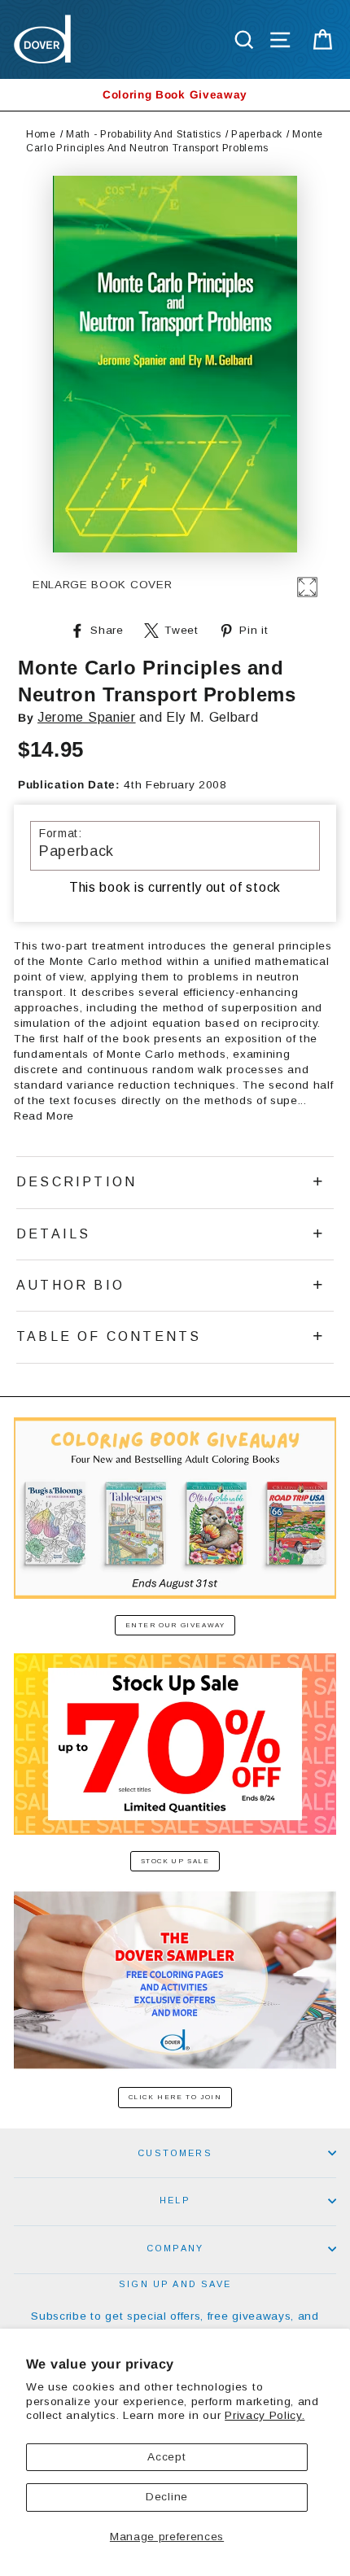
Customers (175, 2153)
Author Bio (70, 1285)
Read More (44, 1116)
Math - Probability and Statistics (143, 134)
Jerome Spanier (87, 717)
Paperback (257, 134)
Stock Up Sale (175, 1861)
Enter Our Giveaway (175, 1625)
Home (41, 134)
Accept (166, 2457)
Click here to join (175, 2097)
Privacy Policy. (265, 2415)
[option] (175, 95)
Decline (167, 2497)
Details (53, 1234)
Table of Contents (109, 1336)
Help (175, 2200)
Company (175, 2248)
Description (77, 1182)
